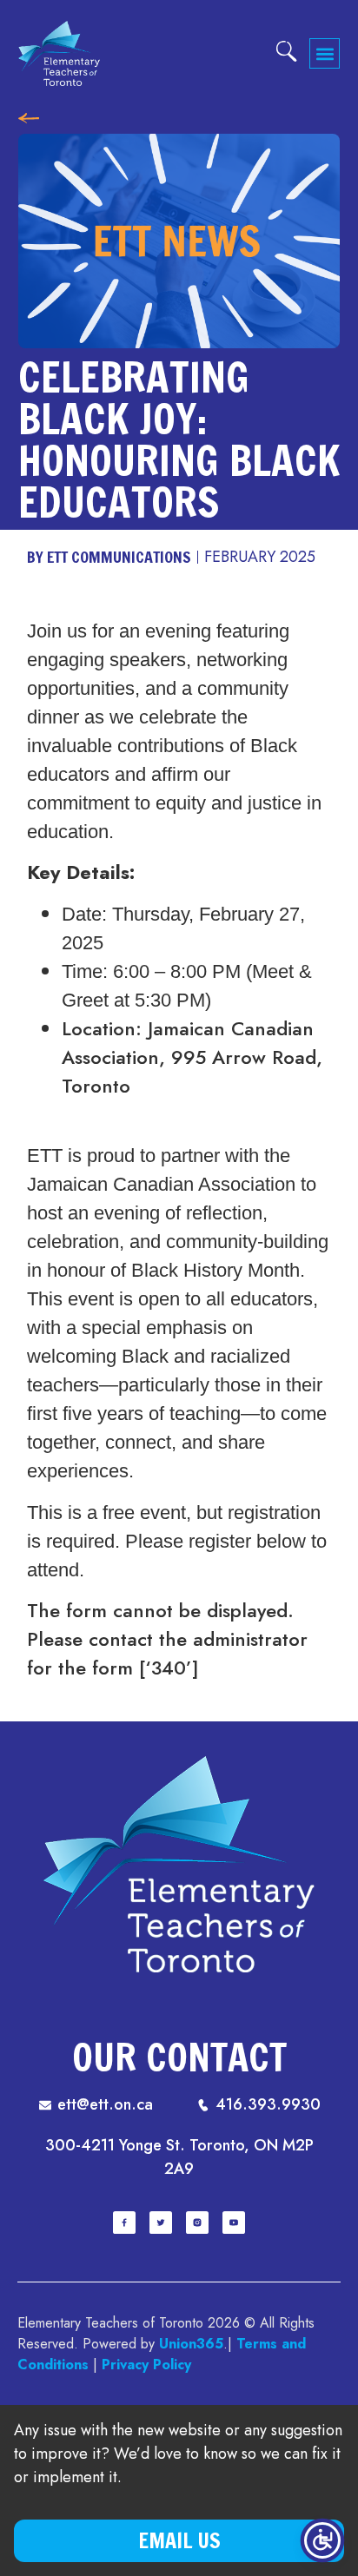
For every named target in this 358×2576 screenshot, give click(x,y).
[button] (325, 53)
